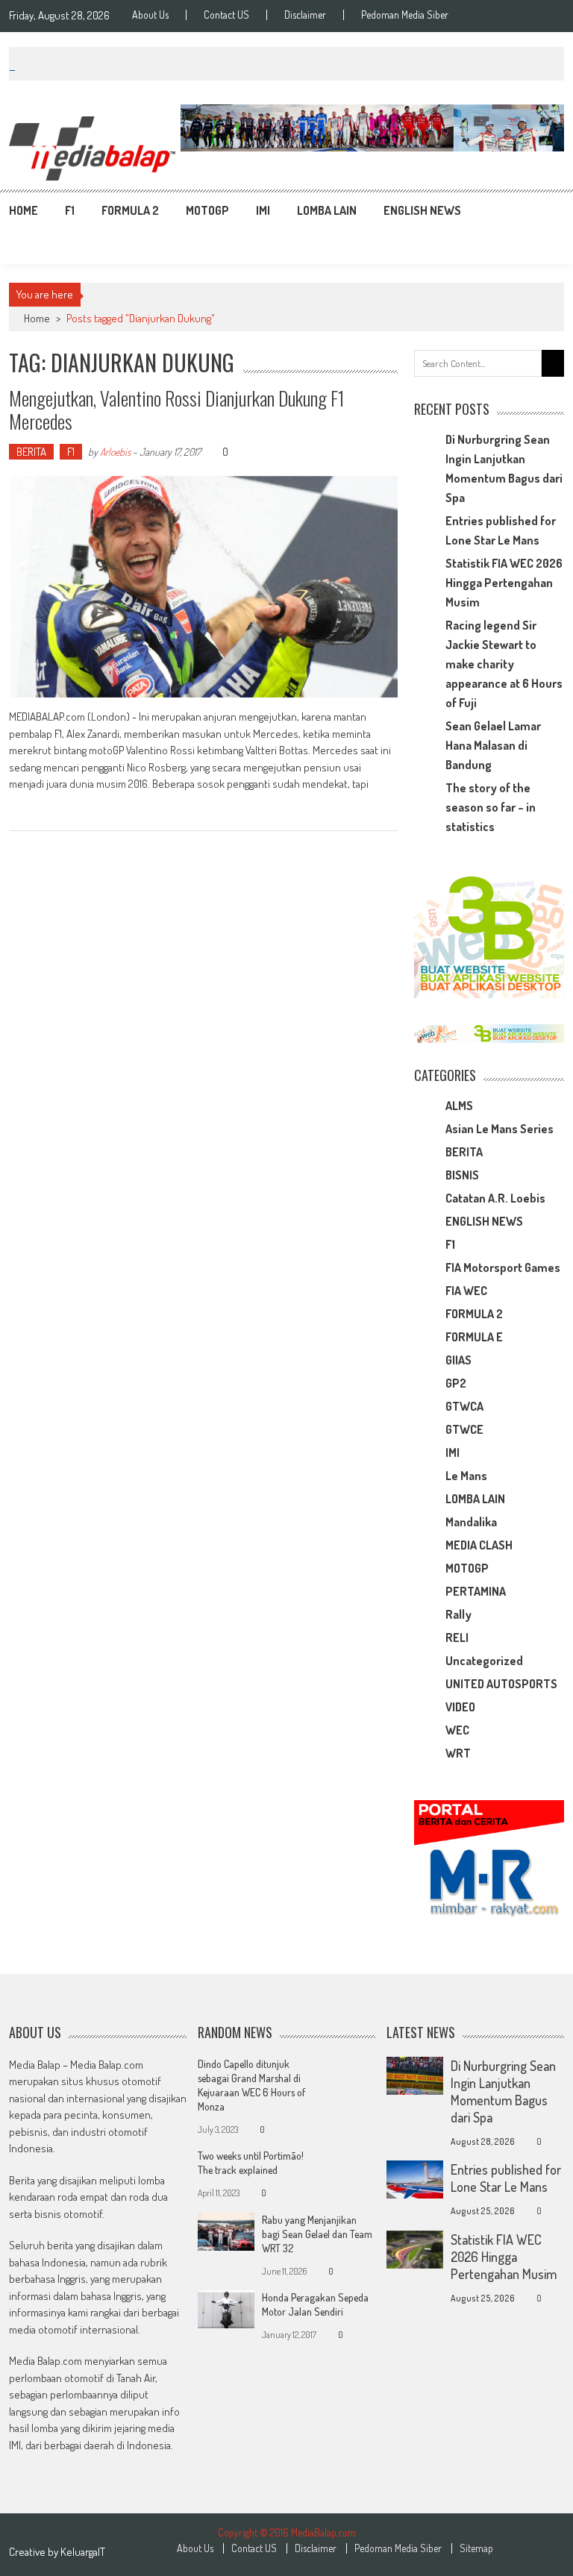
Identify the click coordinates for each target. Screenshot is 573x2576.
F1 (70, 210)
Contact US (226, 15)
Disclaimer (305, 15)
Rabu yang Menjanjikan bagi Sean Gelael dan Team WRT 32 (317, 2234)
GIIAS (458, 1360)
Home (24, 210)
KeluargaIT (83, 2552)
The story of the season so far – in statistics (491, 807)
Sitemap (476, 2548)
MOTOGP (207, 210)
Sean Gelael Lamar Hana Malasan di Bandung (493, 745)
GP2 (456, 1383)
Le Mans (466, 1476)
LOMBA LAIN (327, 210)
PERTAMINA (476, 1591)
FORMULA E (474, 1337)
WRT (458, 1753)
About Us (150, 15)
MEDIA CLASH (479, 1545)
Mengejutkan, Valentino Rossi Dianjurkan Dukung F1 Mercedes (177, 410)
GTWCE (464, 1429)
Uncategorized (484, 1661)
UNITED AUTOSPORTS (501, 1684)
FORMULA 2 (130, 210)
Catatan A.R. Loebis (495, 1198)
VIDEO (460, 1707)
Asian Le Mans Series (500, 1129)
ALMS (459, 1106)
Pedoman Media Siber (405, 15)
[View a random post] (541, 210)
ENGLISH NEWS (422, 210)
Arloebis (115, 452)
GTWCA (464, 1406)
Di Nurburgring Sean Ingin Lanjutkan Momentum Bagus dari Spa (503, 2091)
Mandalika (471, 1522)
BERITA (31, 452)
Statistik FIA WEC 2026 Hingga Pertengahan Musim (504, 583)
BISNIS (462, 1175)
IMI (263, 210)
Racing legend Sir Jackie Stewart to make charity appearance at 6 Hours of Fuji (504, 664)
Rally (458, 1614)
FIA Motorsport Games (503, 1267)
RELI (457, 1638)
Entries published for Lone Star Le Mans (506, 2178)
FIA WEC (466, 1291)
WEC (457, 1730)
